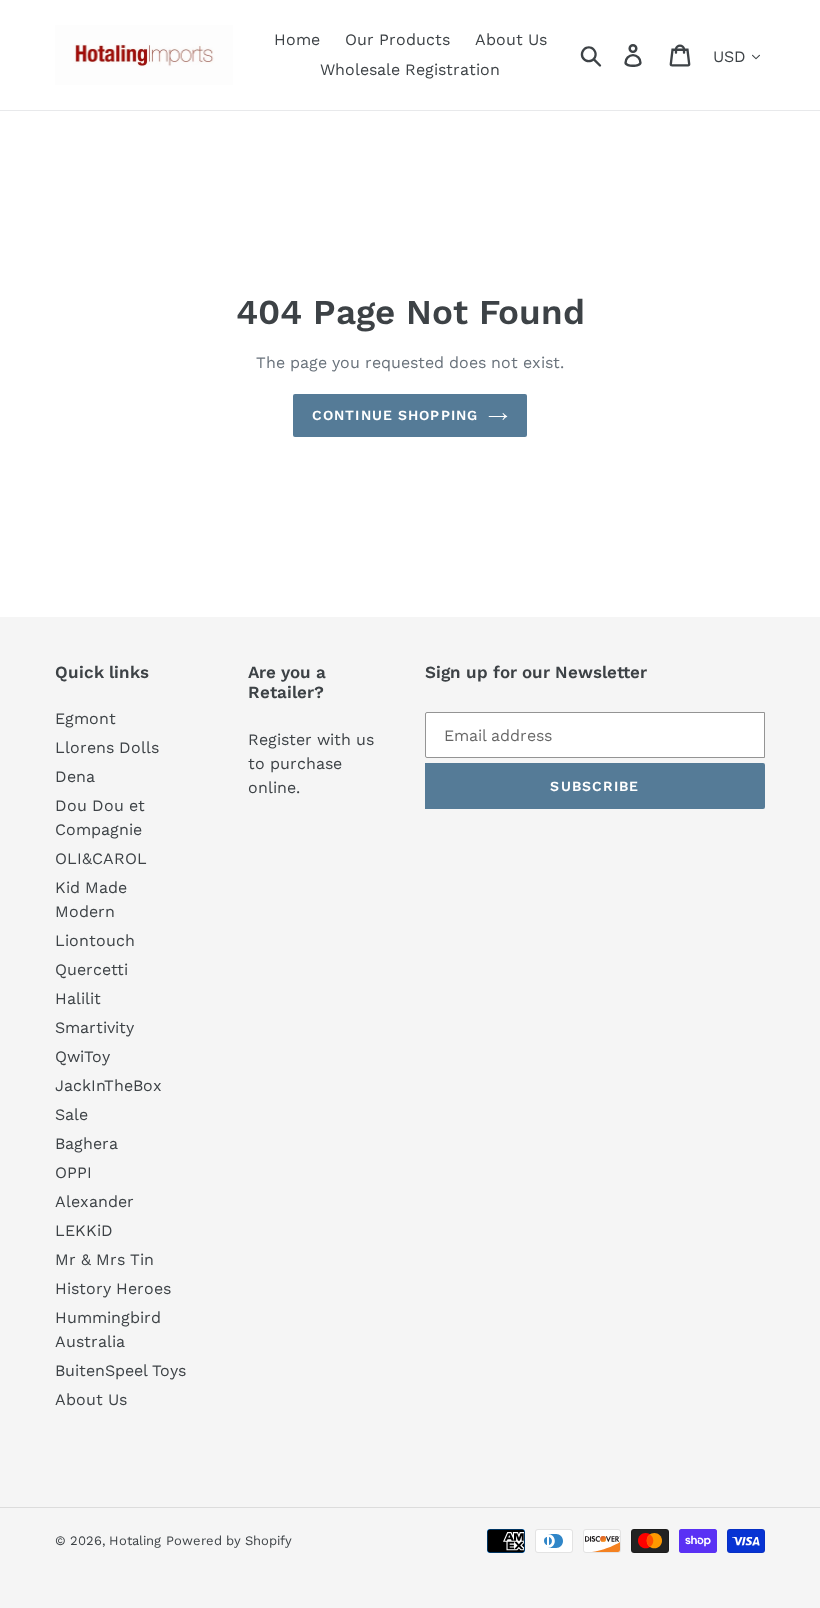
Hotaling (135, 1540)
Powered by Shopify (229, 1540)
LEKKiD (84, 1230)
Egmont (85, 718)
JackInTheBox (108, 1085)
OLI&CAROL (101, 858)
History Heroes (113, 1288)
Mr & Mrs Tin (104, 1259)
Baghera (86, 1143)
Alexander (94, 1201)
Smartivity (94, 1027)
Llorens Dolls (107, 747)
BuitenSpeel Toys (120, 1370)
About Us (91, 1399)
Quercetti (91, 969)
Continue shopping (395, 415)
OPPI (73, 1172)
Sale (71, 1114)
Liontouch (95, 940)
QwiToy (82, 1056)
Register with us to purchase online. (311, 763)
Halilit (78, 998)
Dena (75, 776)
